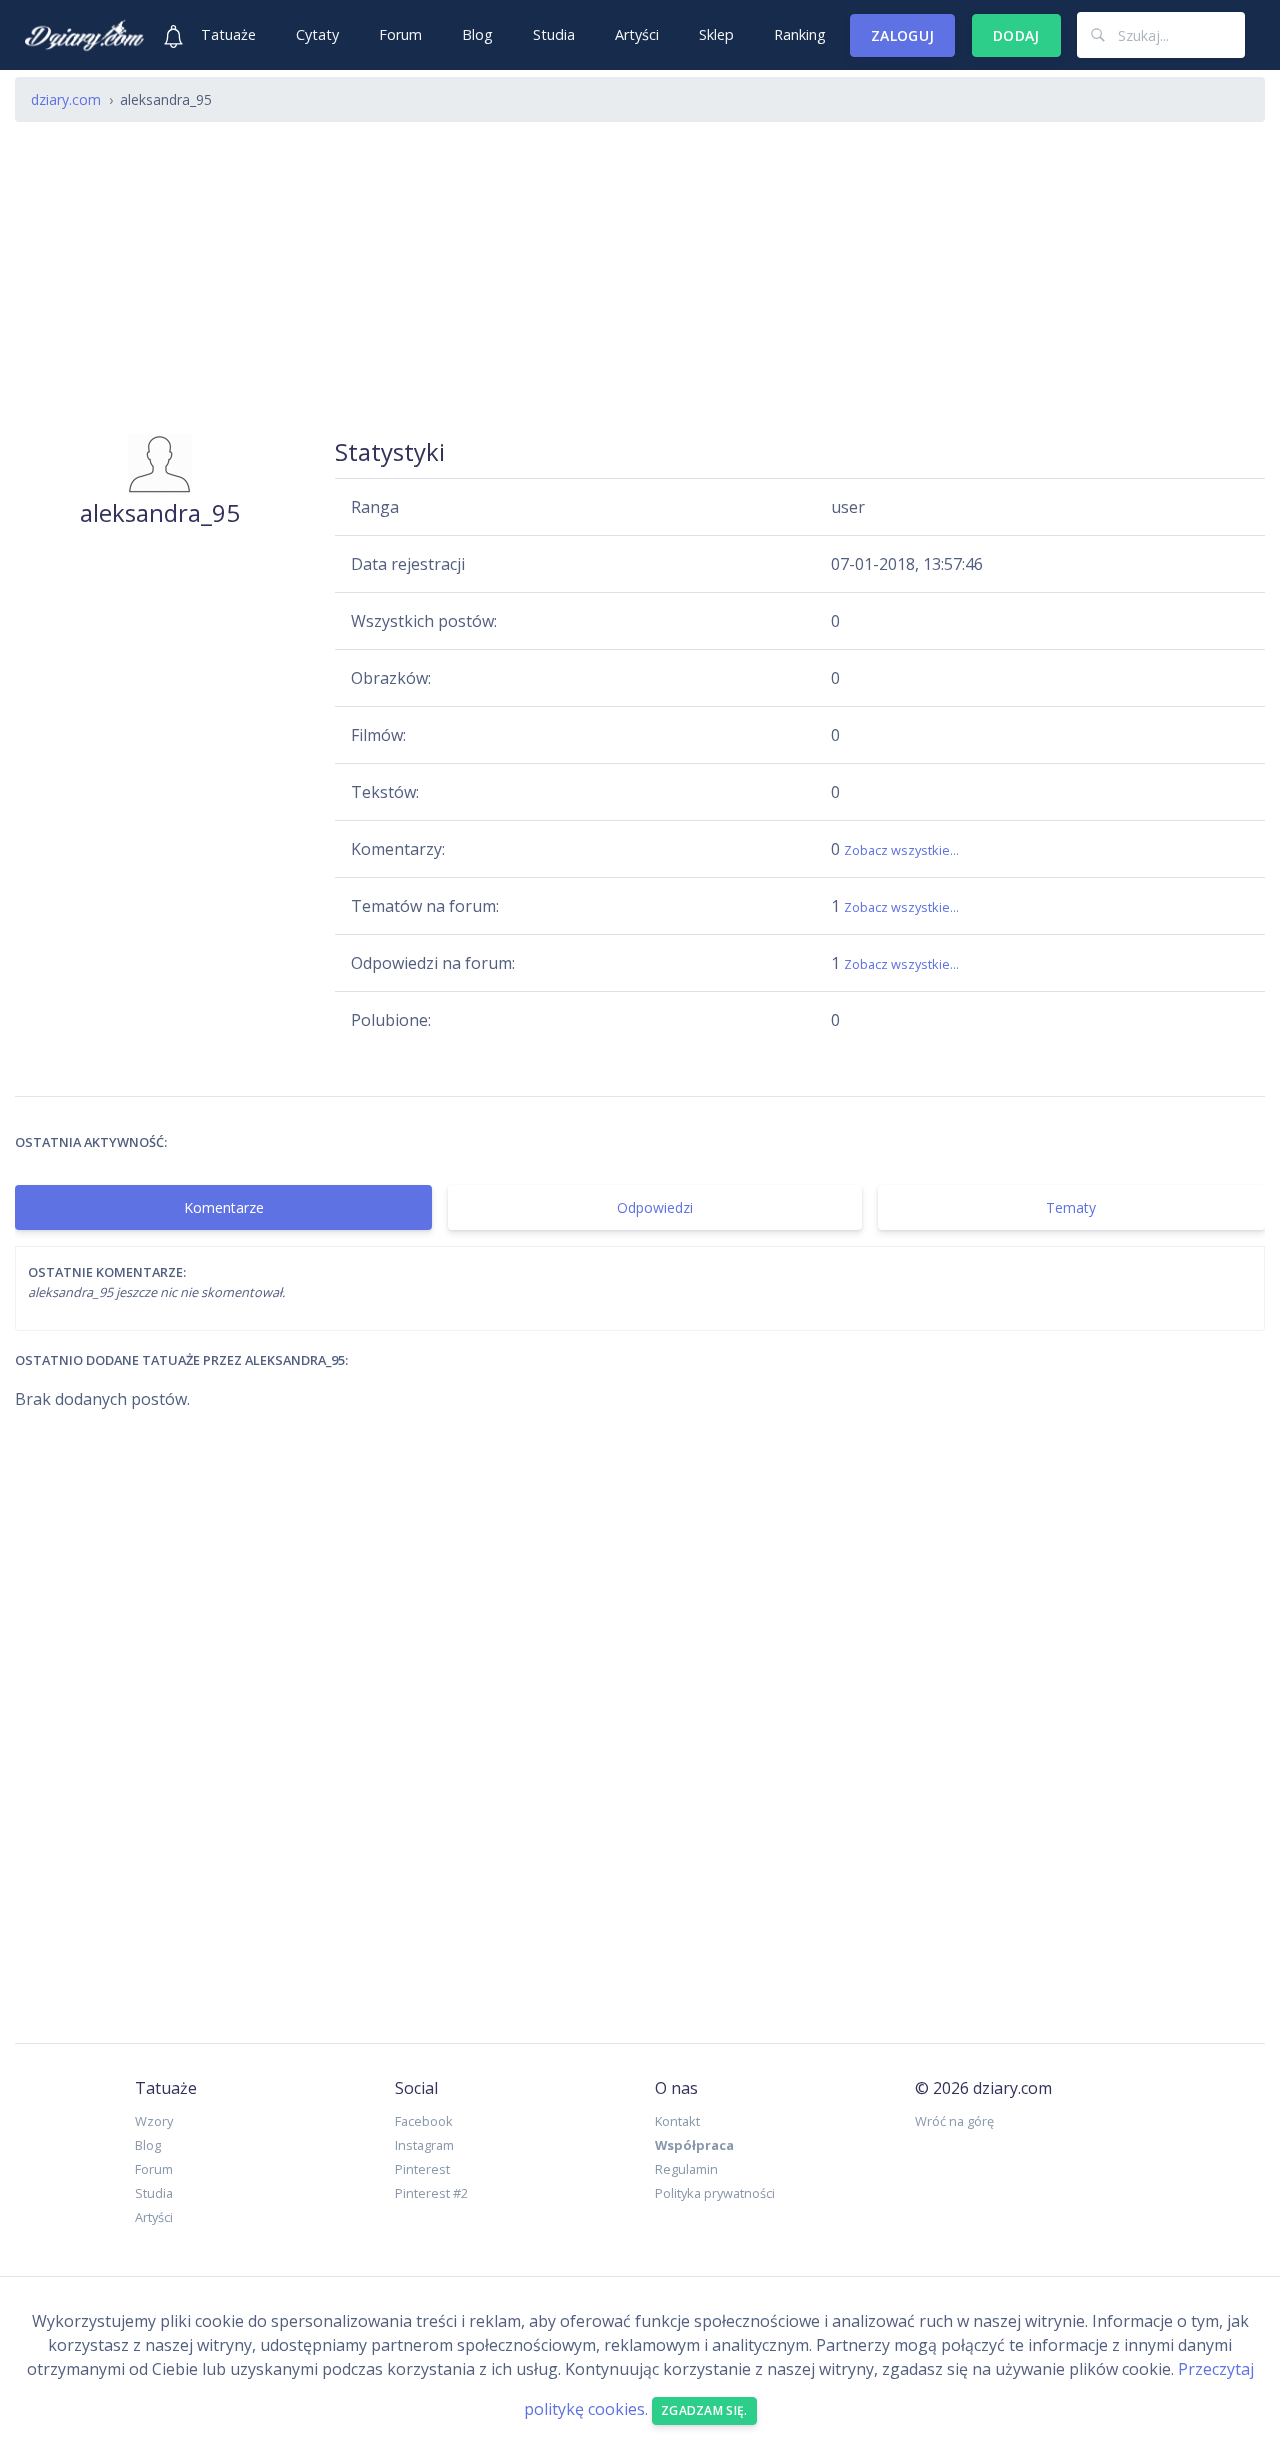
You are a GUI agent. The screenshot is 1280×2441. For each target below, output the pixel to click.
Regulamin (686, 2169)
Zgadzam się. (704, 2410)
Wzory (154, 2121)
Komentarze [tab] (224, 1207)
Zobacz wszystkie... (901, 850)
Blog (477, 34)
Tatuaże (228, 34)
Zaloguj (902, 35)
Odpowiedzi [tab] (655, 1207)
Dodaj (1016, 35)
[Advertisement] (640, 278)
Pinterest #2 (431, 2193)
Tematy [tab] (1071, 1207)
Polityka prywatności (715, 2193)
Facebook (424, 2121)
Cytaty (317, 34)
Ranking (800, 34)
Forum (400, 34)
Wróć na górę (954, 2121)
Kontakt (677, 2121)
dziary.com (66, 99)
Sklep (716, 34)
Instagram (424, 2145)
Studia (554, 34)
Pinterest (422, 2169)
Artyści (637, 34)
